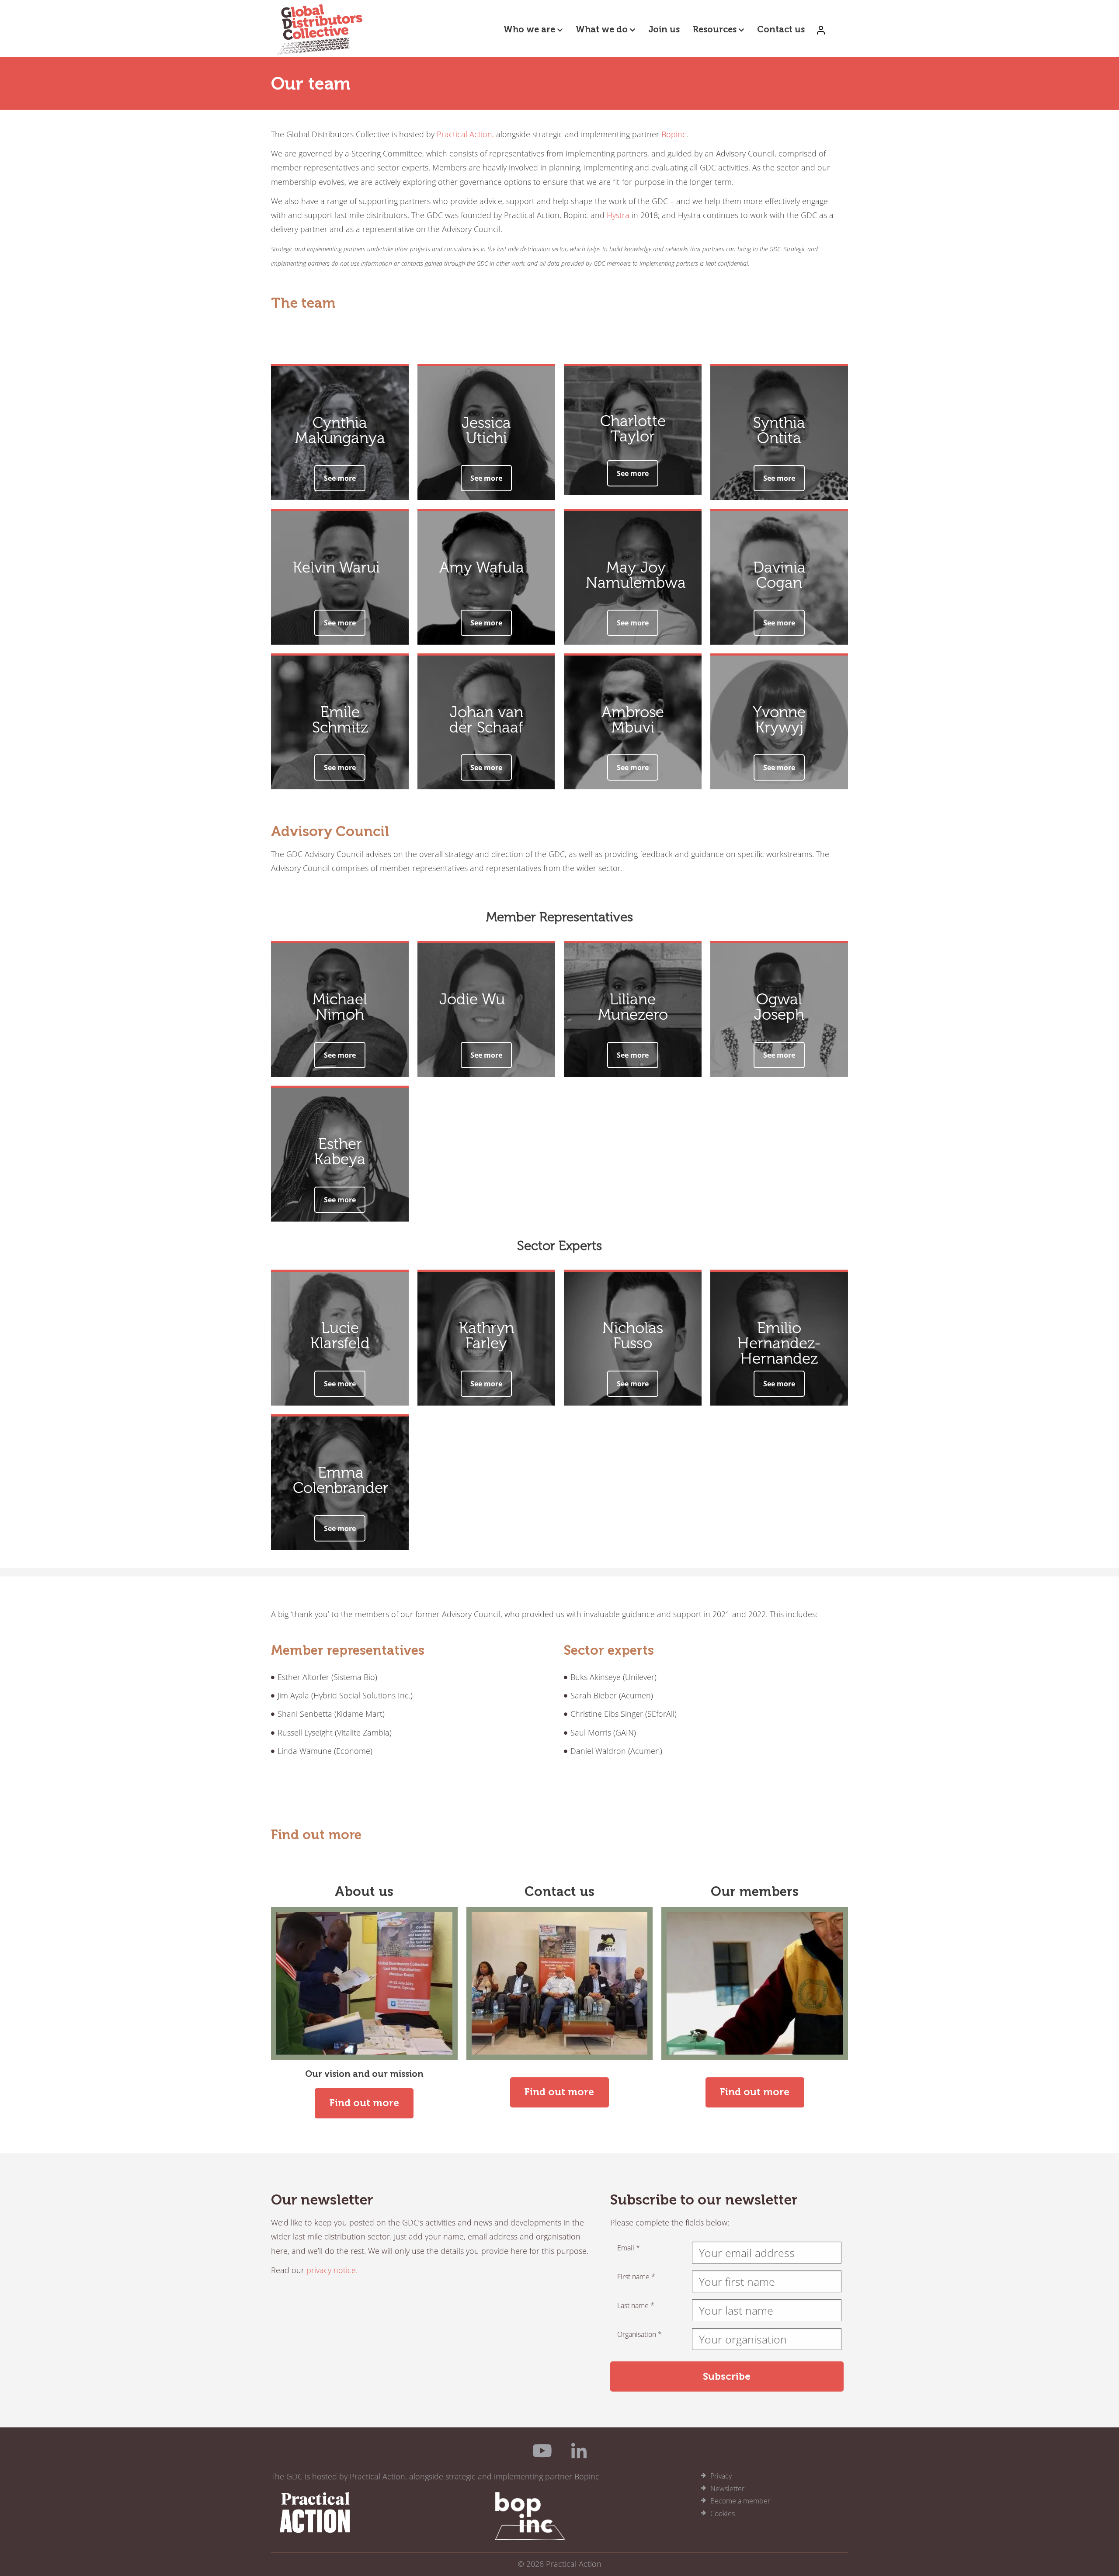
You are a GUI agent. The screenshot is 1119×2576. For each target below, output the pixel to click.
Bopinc (674, 134)
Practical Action (574, 2564)
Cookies (723, 2514)
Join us (664, 29)
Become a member (740, 2501)
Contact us (781, 29)
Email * (629, 2248)
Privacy (721, 2476)
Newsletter (727, 2489)
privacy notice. (332, 2270)
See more (340, 478)
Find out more (364, 2103)
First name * (636, 2277)
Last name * (636, 2305)
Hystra (618, 215)
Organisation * (639, 2334)
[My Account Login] (821, 29)
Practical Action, (465, 134)
